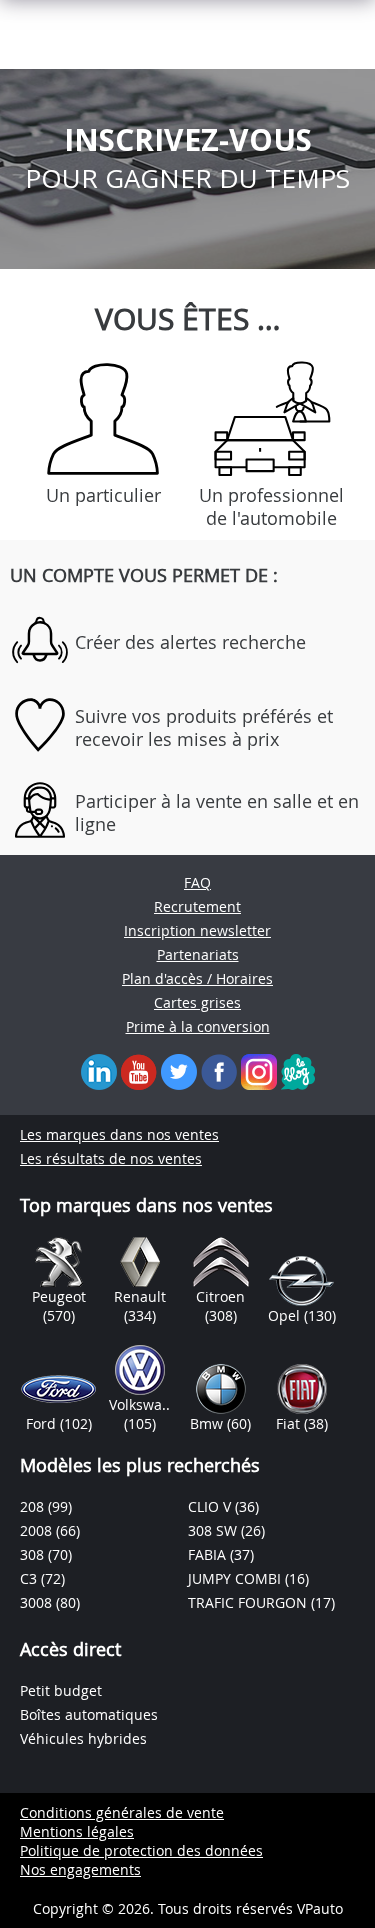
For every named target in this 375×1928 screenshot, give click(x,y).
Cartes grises (197, 1002)
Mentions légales (77, 1831)
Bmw (208, 1423)
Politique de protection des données (141, 1850)
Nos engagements (80, 1869)
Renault (140, 1296)
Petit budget (61, 1690)
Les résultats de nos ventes (111, 1158)
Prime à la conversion (198, 1026)
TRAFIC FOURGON (249, 1602)
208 (34, 1506)
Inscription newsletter (197, 930)
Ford (43, 1423)
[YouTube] (139, 1070)
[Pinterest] (259, 1070)
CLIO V (211, 1506)
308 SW (214, 1530)
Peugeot (59, 1296)
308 (34, 1554)
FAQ (197, 882)
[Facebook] (219, 1070)
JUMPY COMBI (236, 1578)
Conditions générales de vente (122, 1812)
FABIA (209, 1554)
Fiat (290, 1423)
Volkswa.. (139, 1404)
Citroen (220, 1296)
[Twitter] (179, 1070)
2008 (38, 1530)
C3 (30, 1578)
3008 (38, 1602)
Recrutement (197, 906)
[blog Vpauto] (298, 1070)
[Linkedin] (99, 1070)
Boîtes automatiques (89, 1714)
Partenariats (198, 954)
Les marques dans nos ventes (119, 1134)
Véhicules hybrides (83, 1738)
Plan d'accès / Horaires (197, 978)
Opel (286, 1315)
